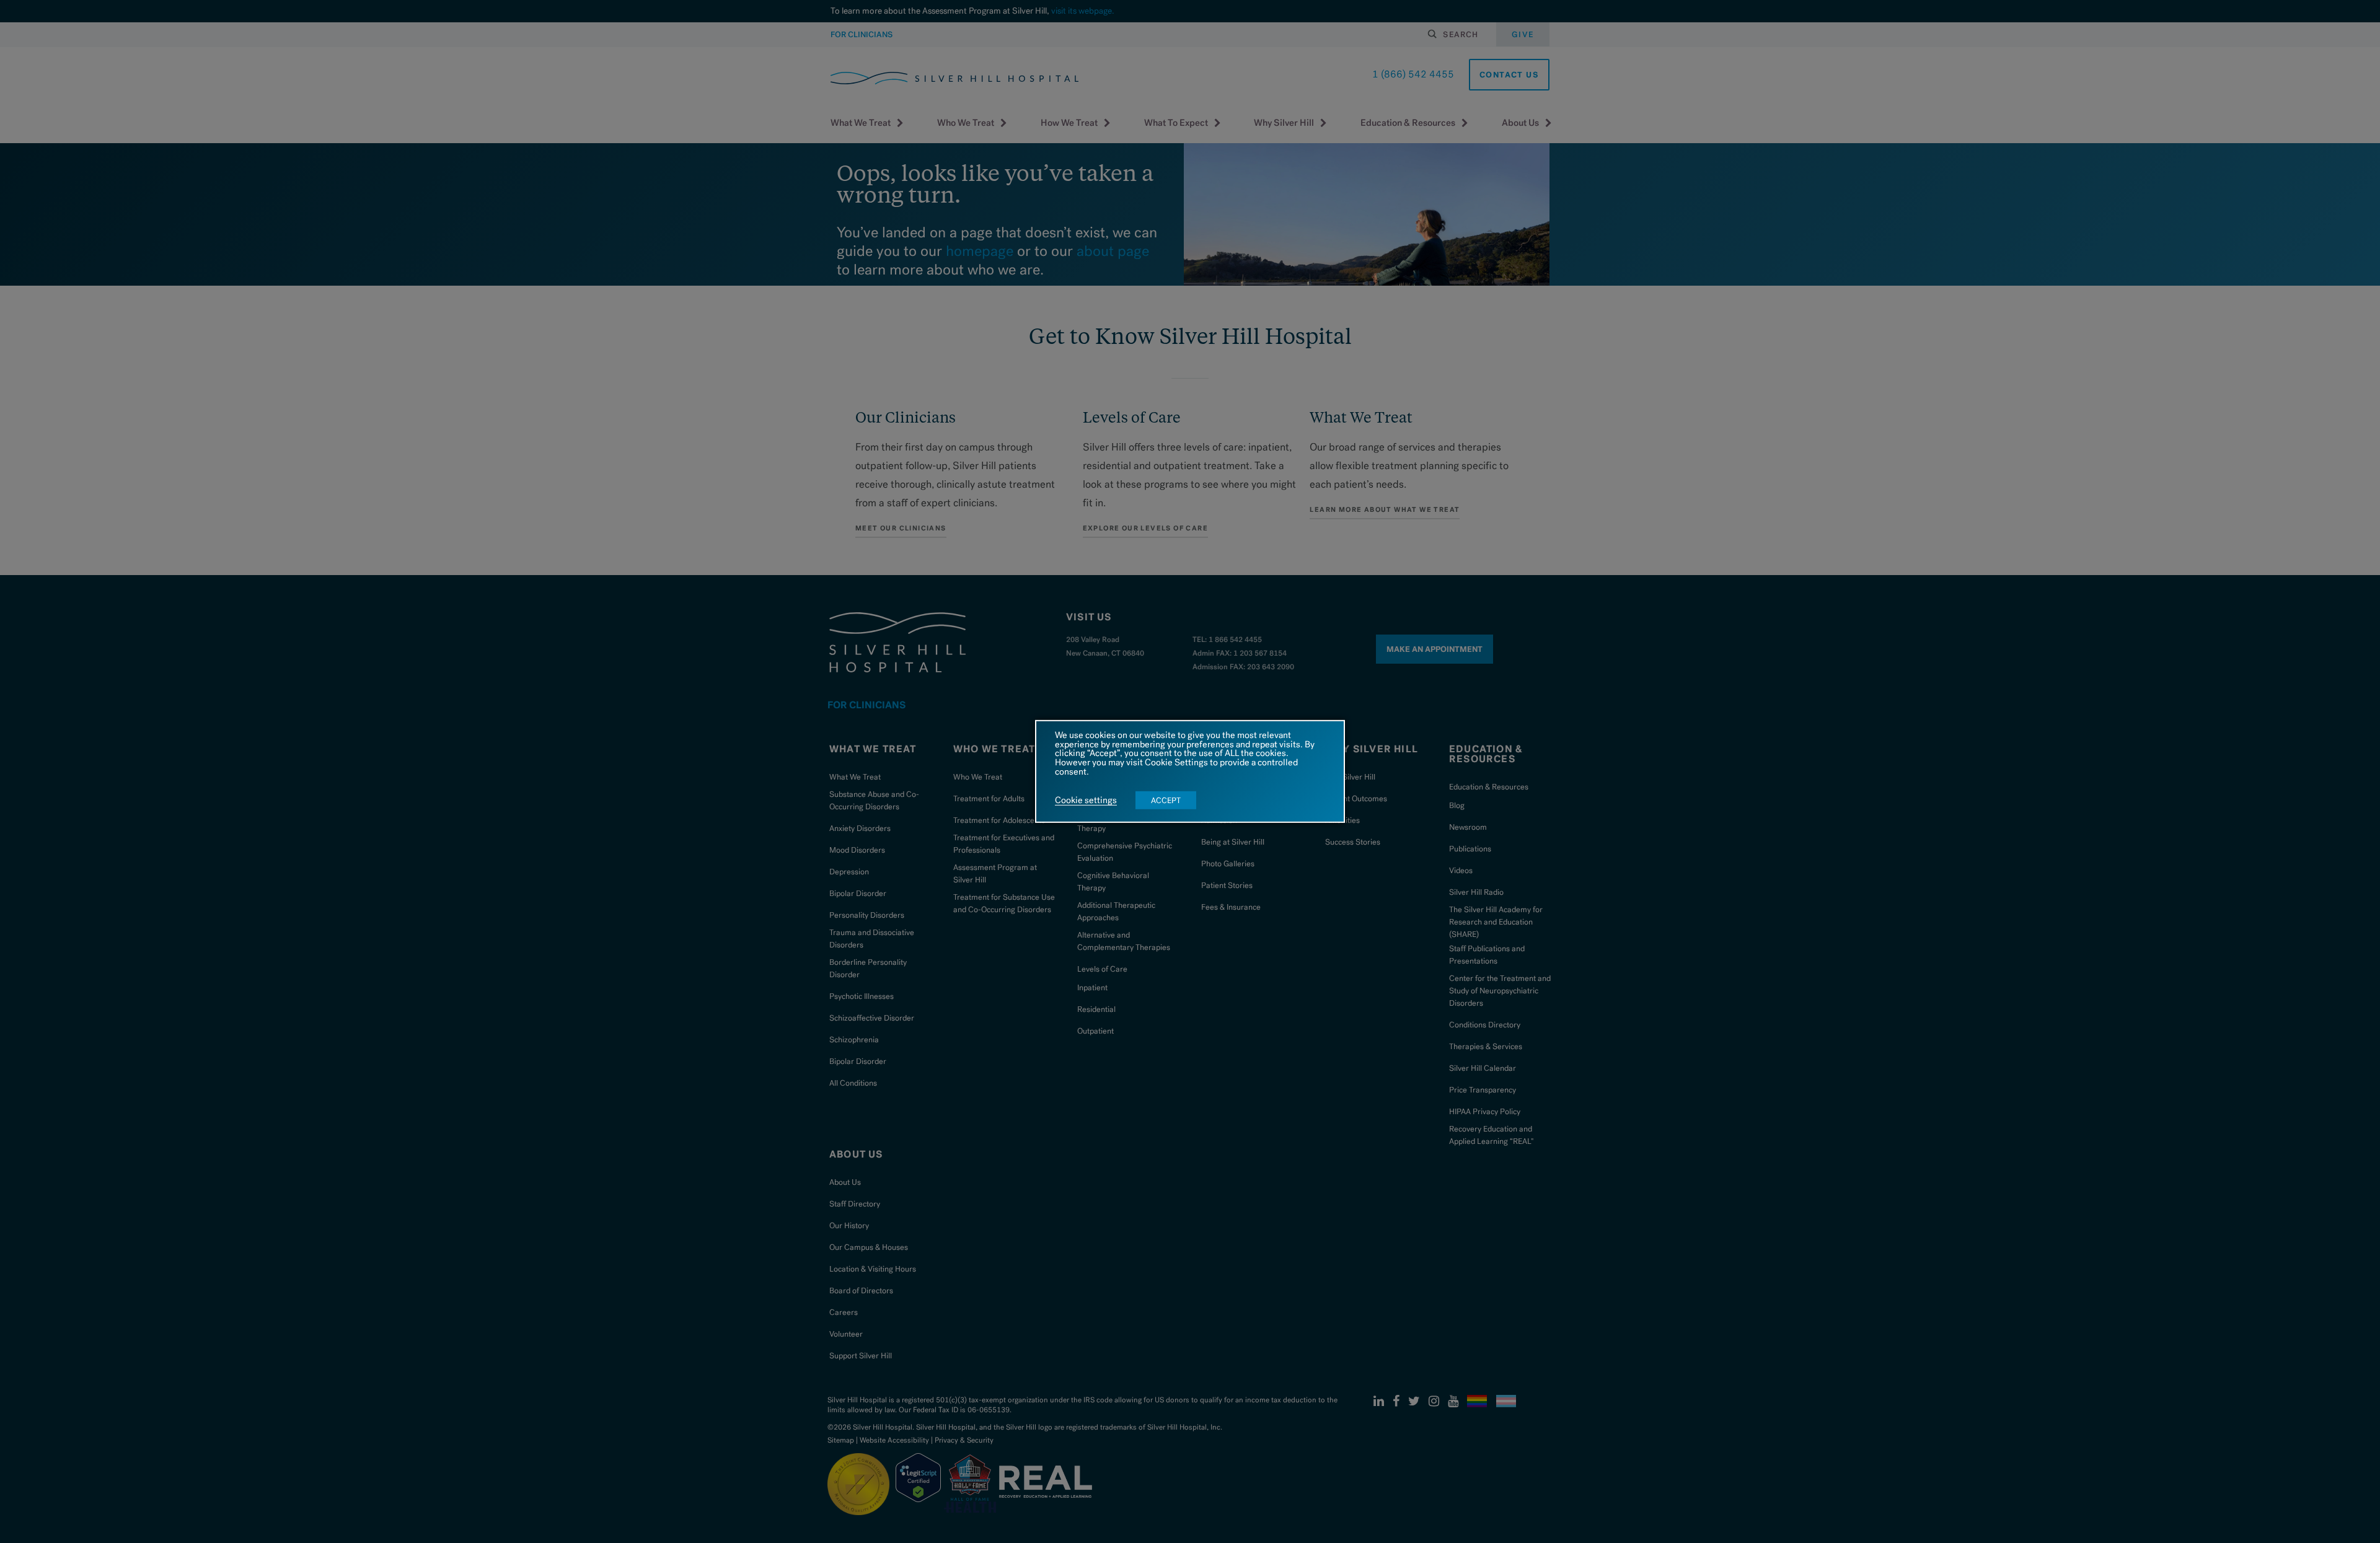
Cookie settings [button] (1086, 801)
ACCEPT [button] (1166, 800)
